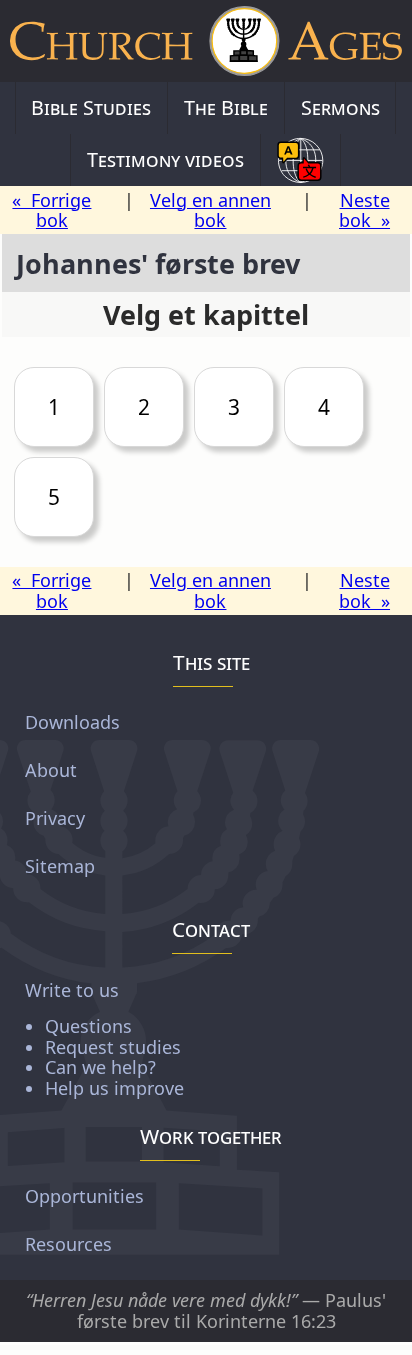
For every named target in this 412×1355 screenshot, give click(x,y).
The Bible (226, 107)
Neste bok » (364, 210)
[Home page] (206, 41)
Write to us (104, 1038)
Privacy (55, 818)
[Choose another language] (300, 160)
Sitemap (60, 866)
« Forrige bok (51, 210)
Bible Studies (91, 107)
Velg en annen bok (210, 210)
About (51, 770)
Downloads (72, 722)
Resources (68, 1244)
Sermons (340, 107)
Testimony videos (165, 159)
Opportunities (84, 1196)
